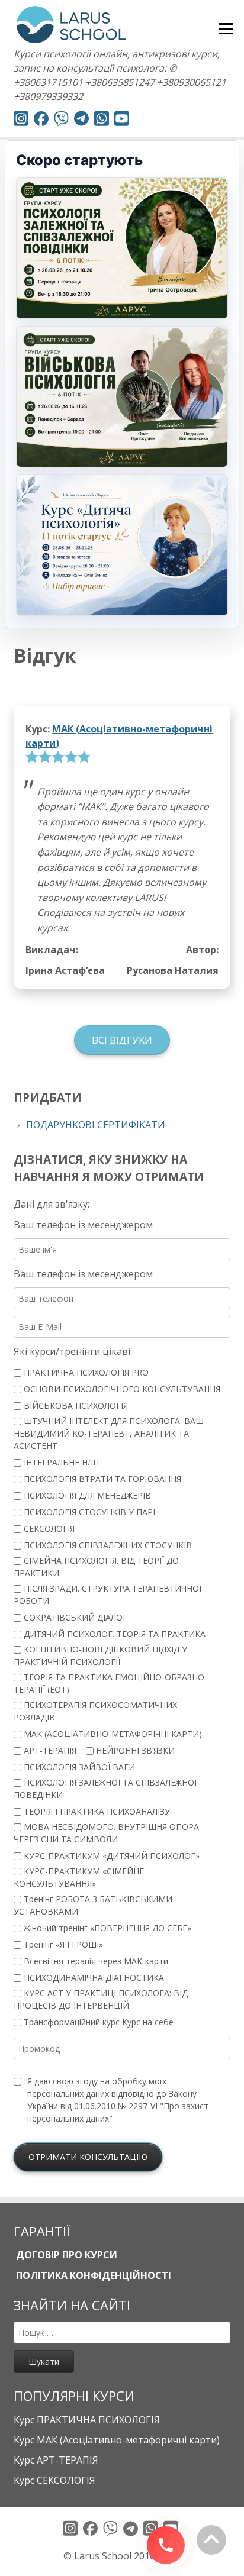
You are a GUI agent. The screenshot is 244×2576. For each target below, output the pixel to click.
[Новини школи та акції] (81, 120)
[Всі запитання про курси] (61, 120)
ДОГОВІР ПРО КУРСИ (65, 2255)
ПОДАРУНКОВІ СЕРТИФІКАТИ (96, 1125)
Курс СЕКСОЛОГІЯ (54, 2480)
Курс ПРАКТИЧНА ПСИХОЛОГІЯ (87, 2420)
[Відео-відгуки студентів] (122, 120)
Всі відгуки (122, 1040)
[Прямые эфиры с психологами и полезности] (21, 120)
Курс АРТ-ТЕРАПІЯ (56, 2460)
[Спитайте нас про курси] (102, 120)
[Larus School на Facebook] (41, 120)
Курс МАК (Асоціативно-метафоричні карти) (117, 2440)
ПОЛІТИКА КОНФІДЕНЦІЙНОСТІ (92, 2275)
